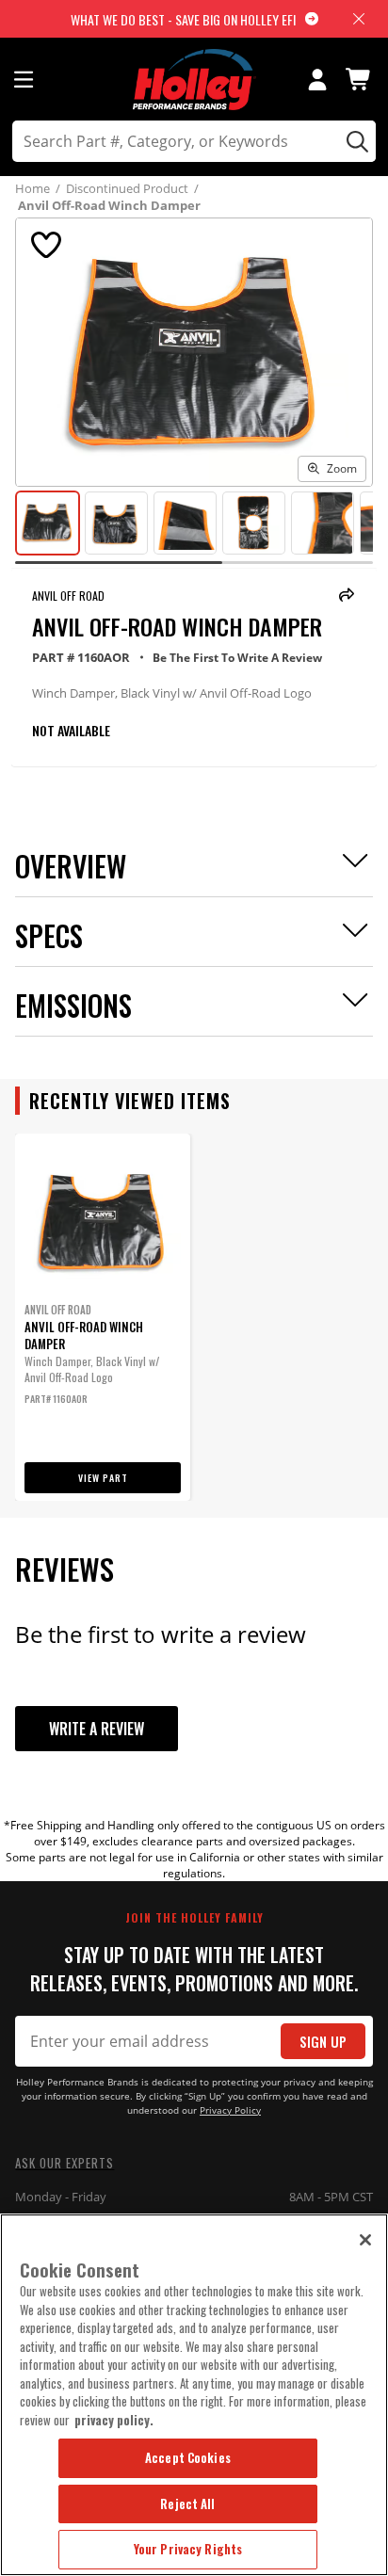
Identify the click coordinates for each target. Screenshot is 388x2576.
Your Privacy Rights (188, 2549)
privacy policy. (114, 2420)
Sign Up (323, 2042)
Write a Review (97, 1729)
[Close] (365, 2240)
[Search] (355, 141)
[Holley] (194, 80)
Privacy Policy (230, 2110)
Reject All (187, 2504)
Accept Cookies (188, 2457)
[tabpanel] (103, 1317)
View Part (103, 1478)
